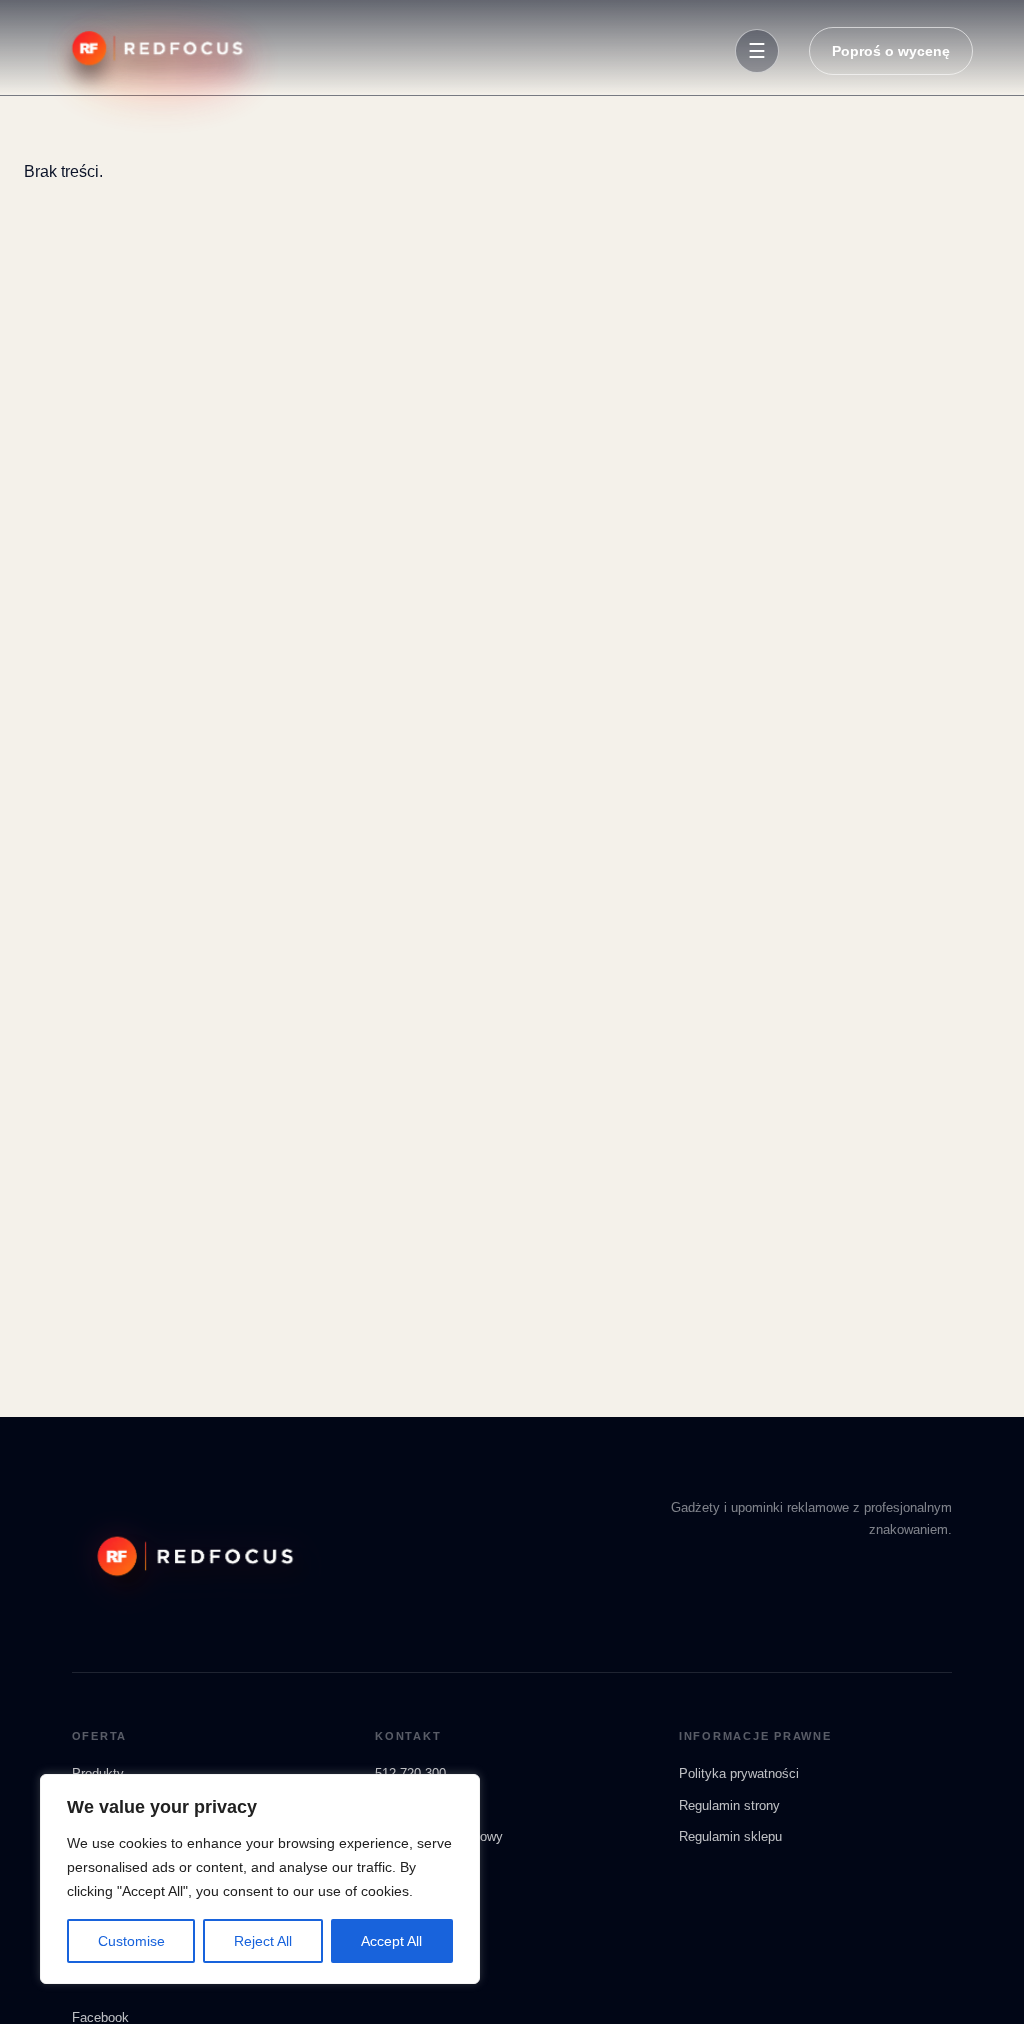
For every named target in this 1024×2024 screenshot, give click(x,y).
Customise (131, 1941)
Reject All (263, 1941)
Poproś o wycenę (891, 51)
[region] (260, 1879)
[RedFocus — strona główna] (153, 51)
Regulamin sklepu (730, 1836)
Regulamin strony (729, 1805)
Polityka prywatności (739, 1773)
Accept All (391, 1941)
